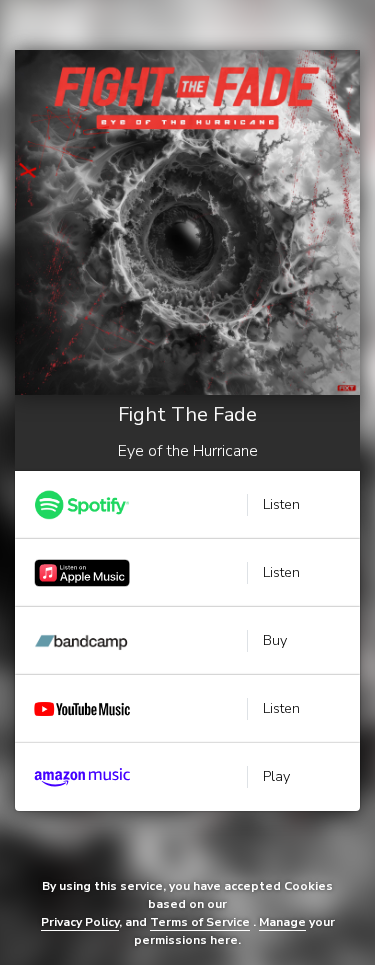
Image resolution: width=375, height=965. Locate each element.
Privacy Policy (80, 922)
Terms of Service (200, 922)
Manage (282, 922)
